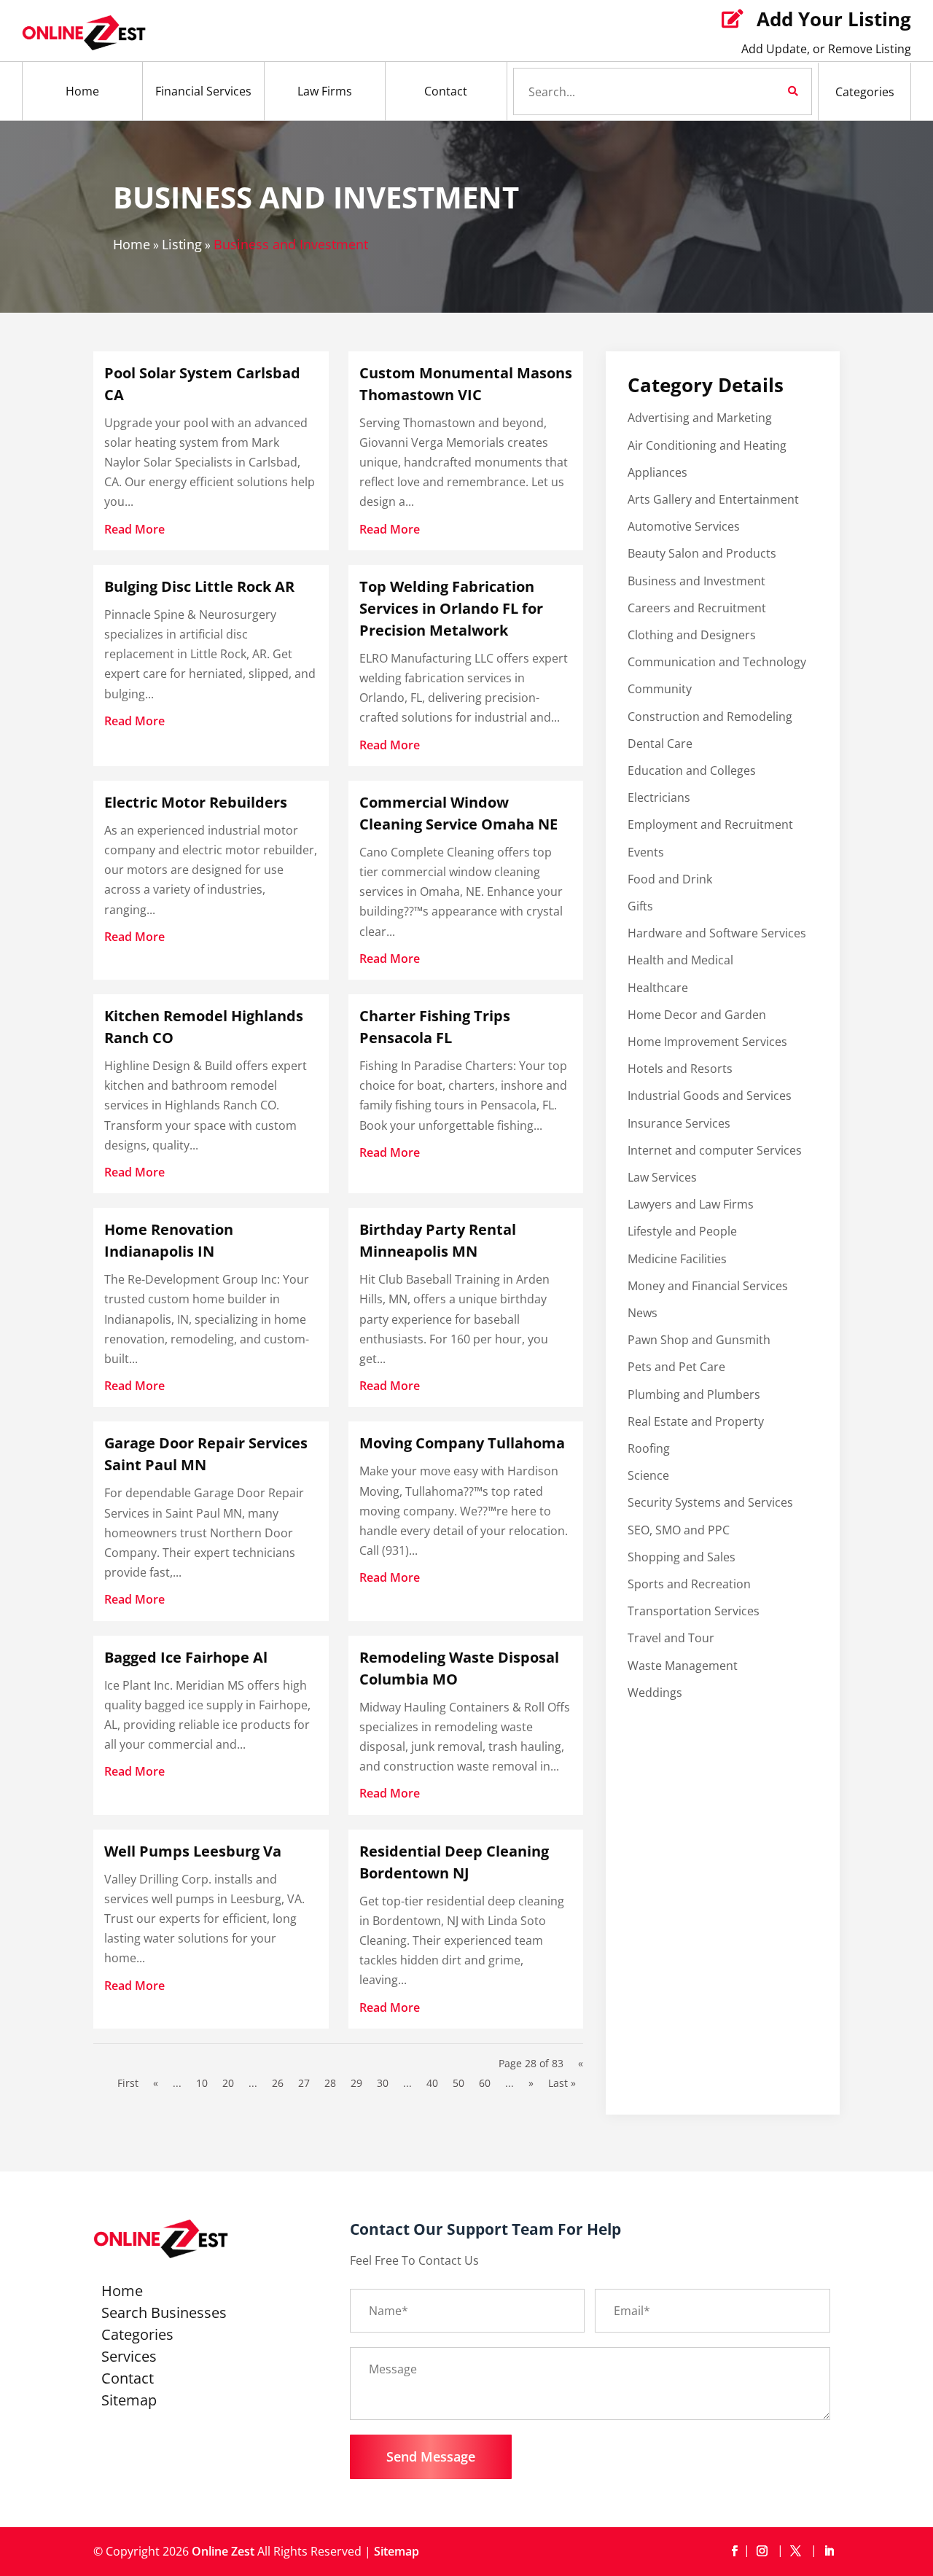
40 (432, 2083)
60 (485, 2083)
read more (134, 529)
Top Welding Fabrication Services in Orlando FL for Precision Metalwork (451, 608)
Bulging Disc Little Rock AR (199, 586)
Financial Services (203, 91)
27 (304, 2083)
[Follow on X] (798, 2551)
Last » (562, 2083)
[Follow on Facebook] (734, 2551)
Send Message (431, 2456)
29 (356, 2083)
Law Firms (325, 91)
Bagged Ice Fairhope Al (186, 1657)
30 (383, 2083)
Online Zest (223, 2551)
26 (278, 2083)
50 (458, 2083)
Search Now (768, 91)
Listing (182, 244)
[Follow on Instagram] (765, 2551)
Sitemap (129, 2403)
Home (82, 91)
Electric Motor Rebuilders (196, 802)
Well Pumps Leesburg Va (193, 1851)
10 (202, 2083)
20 (228, 2083)
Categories (865, 92)
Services (129, 2359)
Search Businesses (164, 2315)
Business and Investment (291, 244)
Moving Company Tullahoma (462, 1443)
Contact (446, 91)
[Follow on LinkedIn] (829, 2551)
